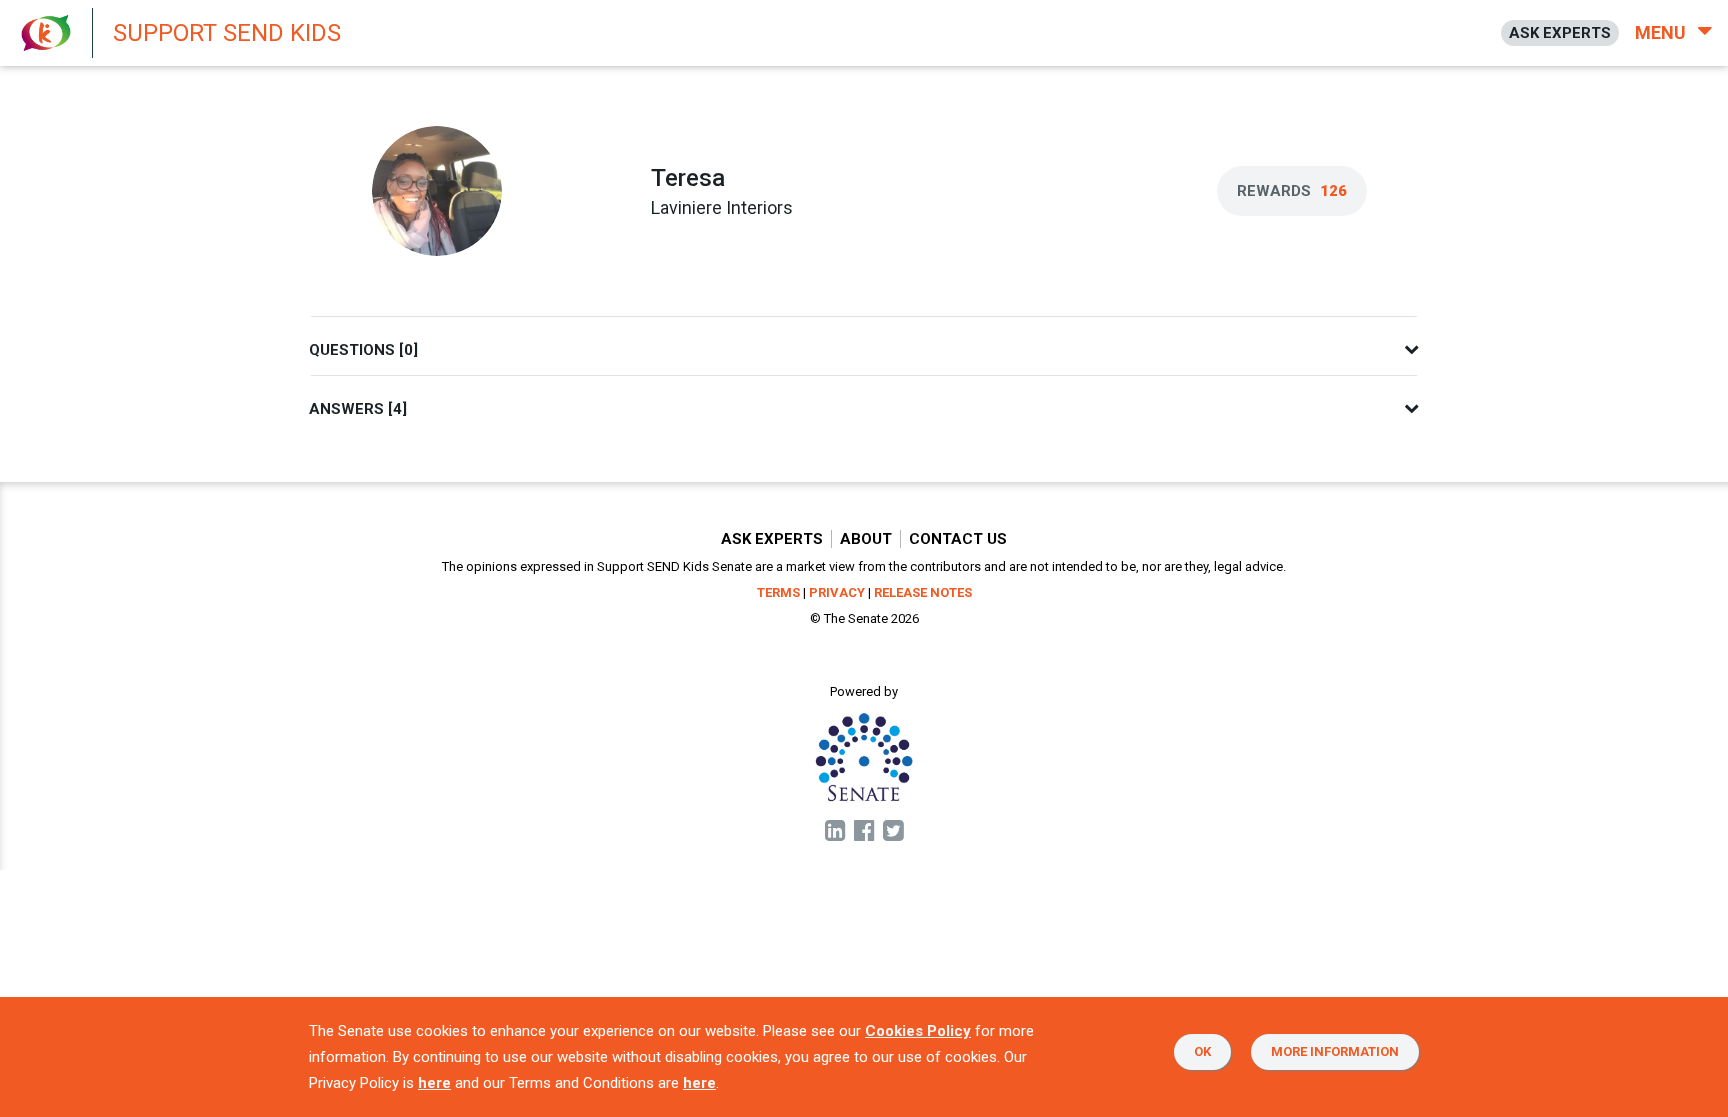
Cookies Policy (918, 1031)
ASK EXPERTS (1560, 33)
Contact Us (958, 539)
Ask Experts (772, 539)
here (434, 1083)
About (866, 539)
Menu (1662, 32)
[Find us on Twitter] (893, 831)
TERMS (778, 592)
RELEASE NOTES (923, 592)
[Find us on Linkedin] (835, 831)
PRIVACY (837, 592)
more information (1335, 1051)
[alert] (540, 33)
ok (1202, 1051)
